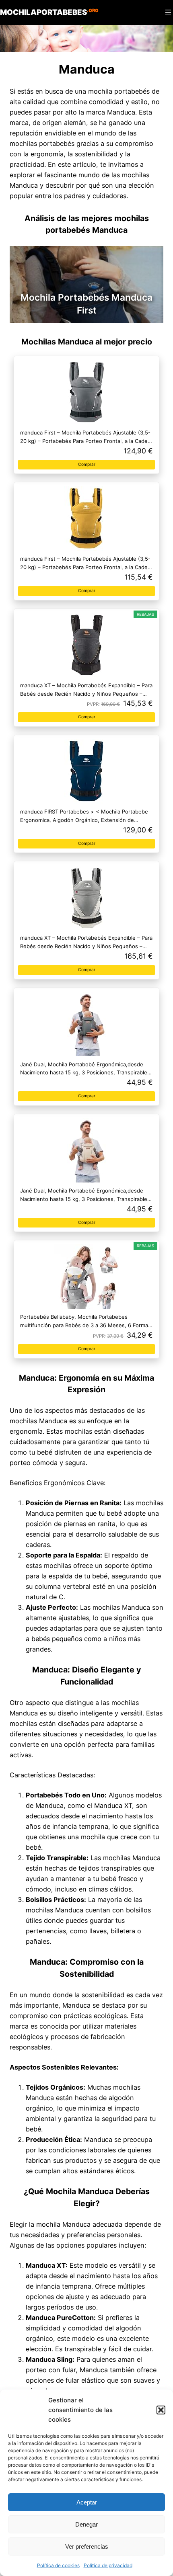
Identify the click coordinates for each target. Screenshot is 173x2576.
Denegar (86, 2524)
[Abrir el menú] (168, 12)
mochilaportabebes (49, 12)
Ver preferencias (87, 2546)
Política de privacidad (108, 2565)
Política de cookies (58, 2565)
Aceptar (87, 2502)
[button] (161, 2410)
